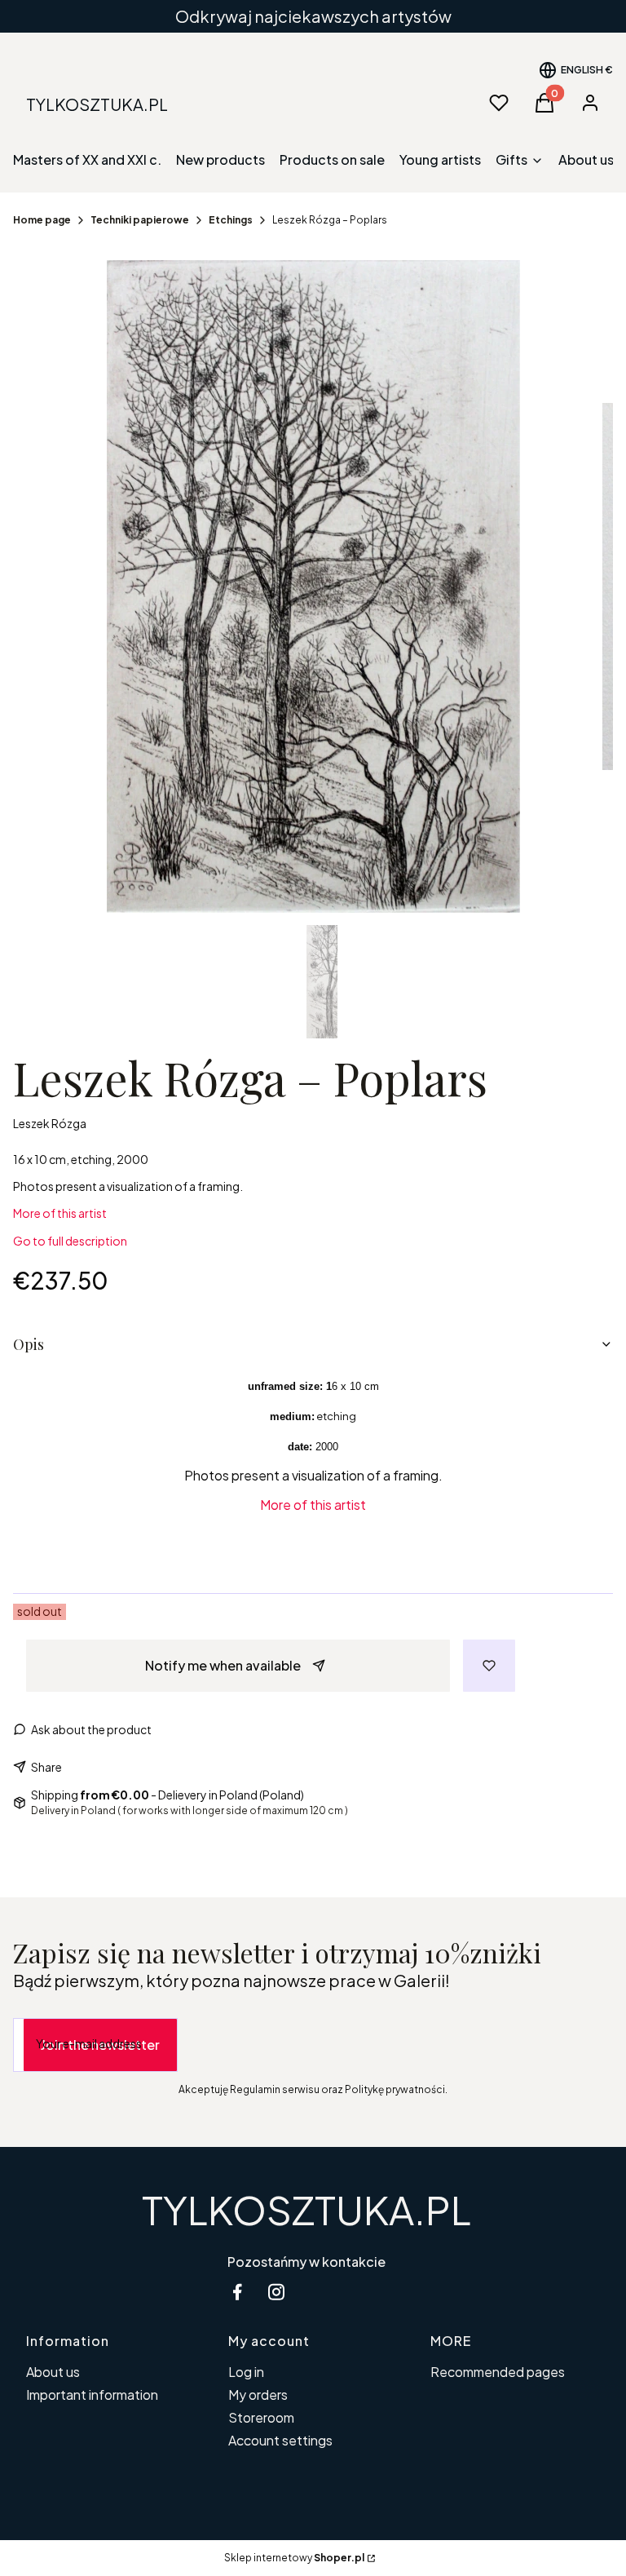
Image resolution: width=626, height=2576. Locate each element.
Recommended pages (498, 2372)
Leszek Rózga (50, 1123)
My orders (258, 2395)
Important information (92, 2395)
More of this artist (60, 1213)
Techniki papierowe (140, 220)
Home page (42, 220)
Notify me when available (223, 1665)
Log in (246, 2372)
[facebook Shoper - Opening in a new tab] (237, 2292)
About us (53, 2372)
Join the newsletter (100, 2045)
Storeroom (261, 2417)
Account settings (280, 2440)
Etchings (231, 220)
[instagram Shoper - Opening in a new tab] (276, 2292)
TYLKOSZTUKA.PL (306, 2209)
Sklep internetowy (294, 2558)
